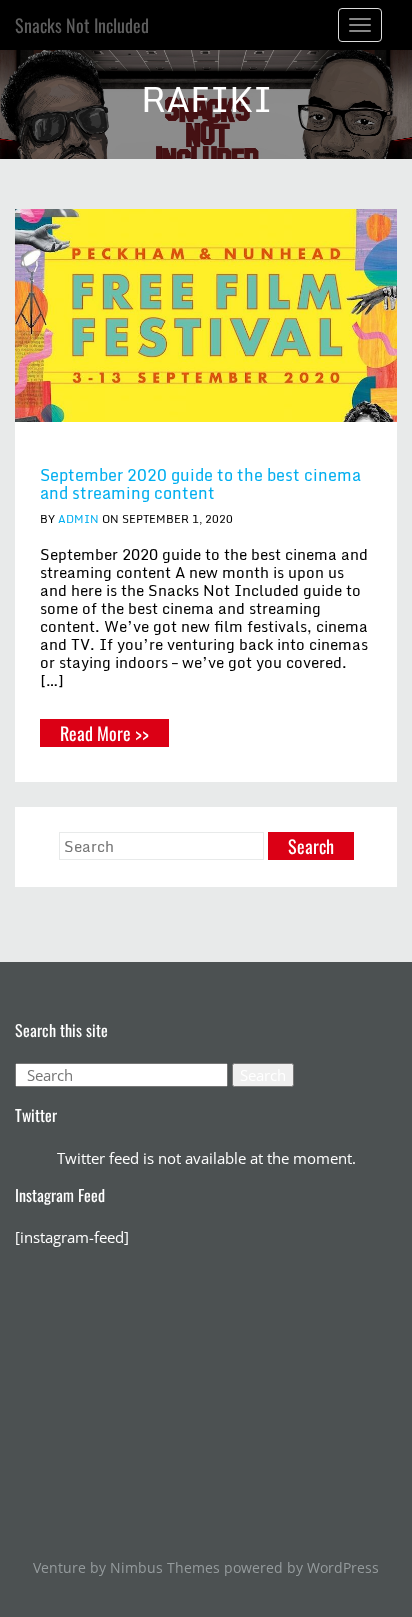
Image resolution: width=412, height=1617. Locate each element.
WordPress (343, 1568)
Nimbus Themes (165, 1568)
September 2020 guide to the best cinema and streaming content (200, 484)
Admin (78, 519)
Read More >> (104, 733)
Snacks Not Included (82, 25)
